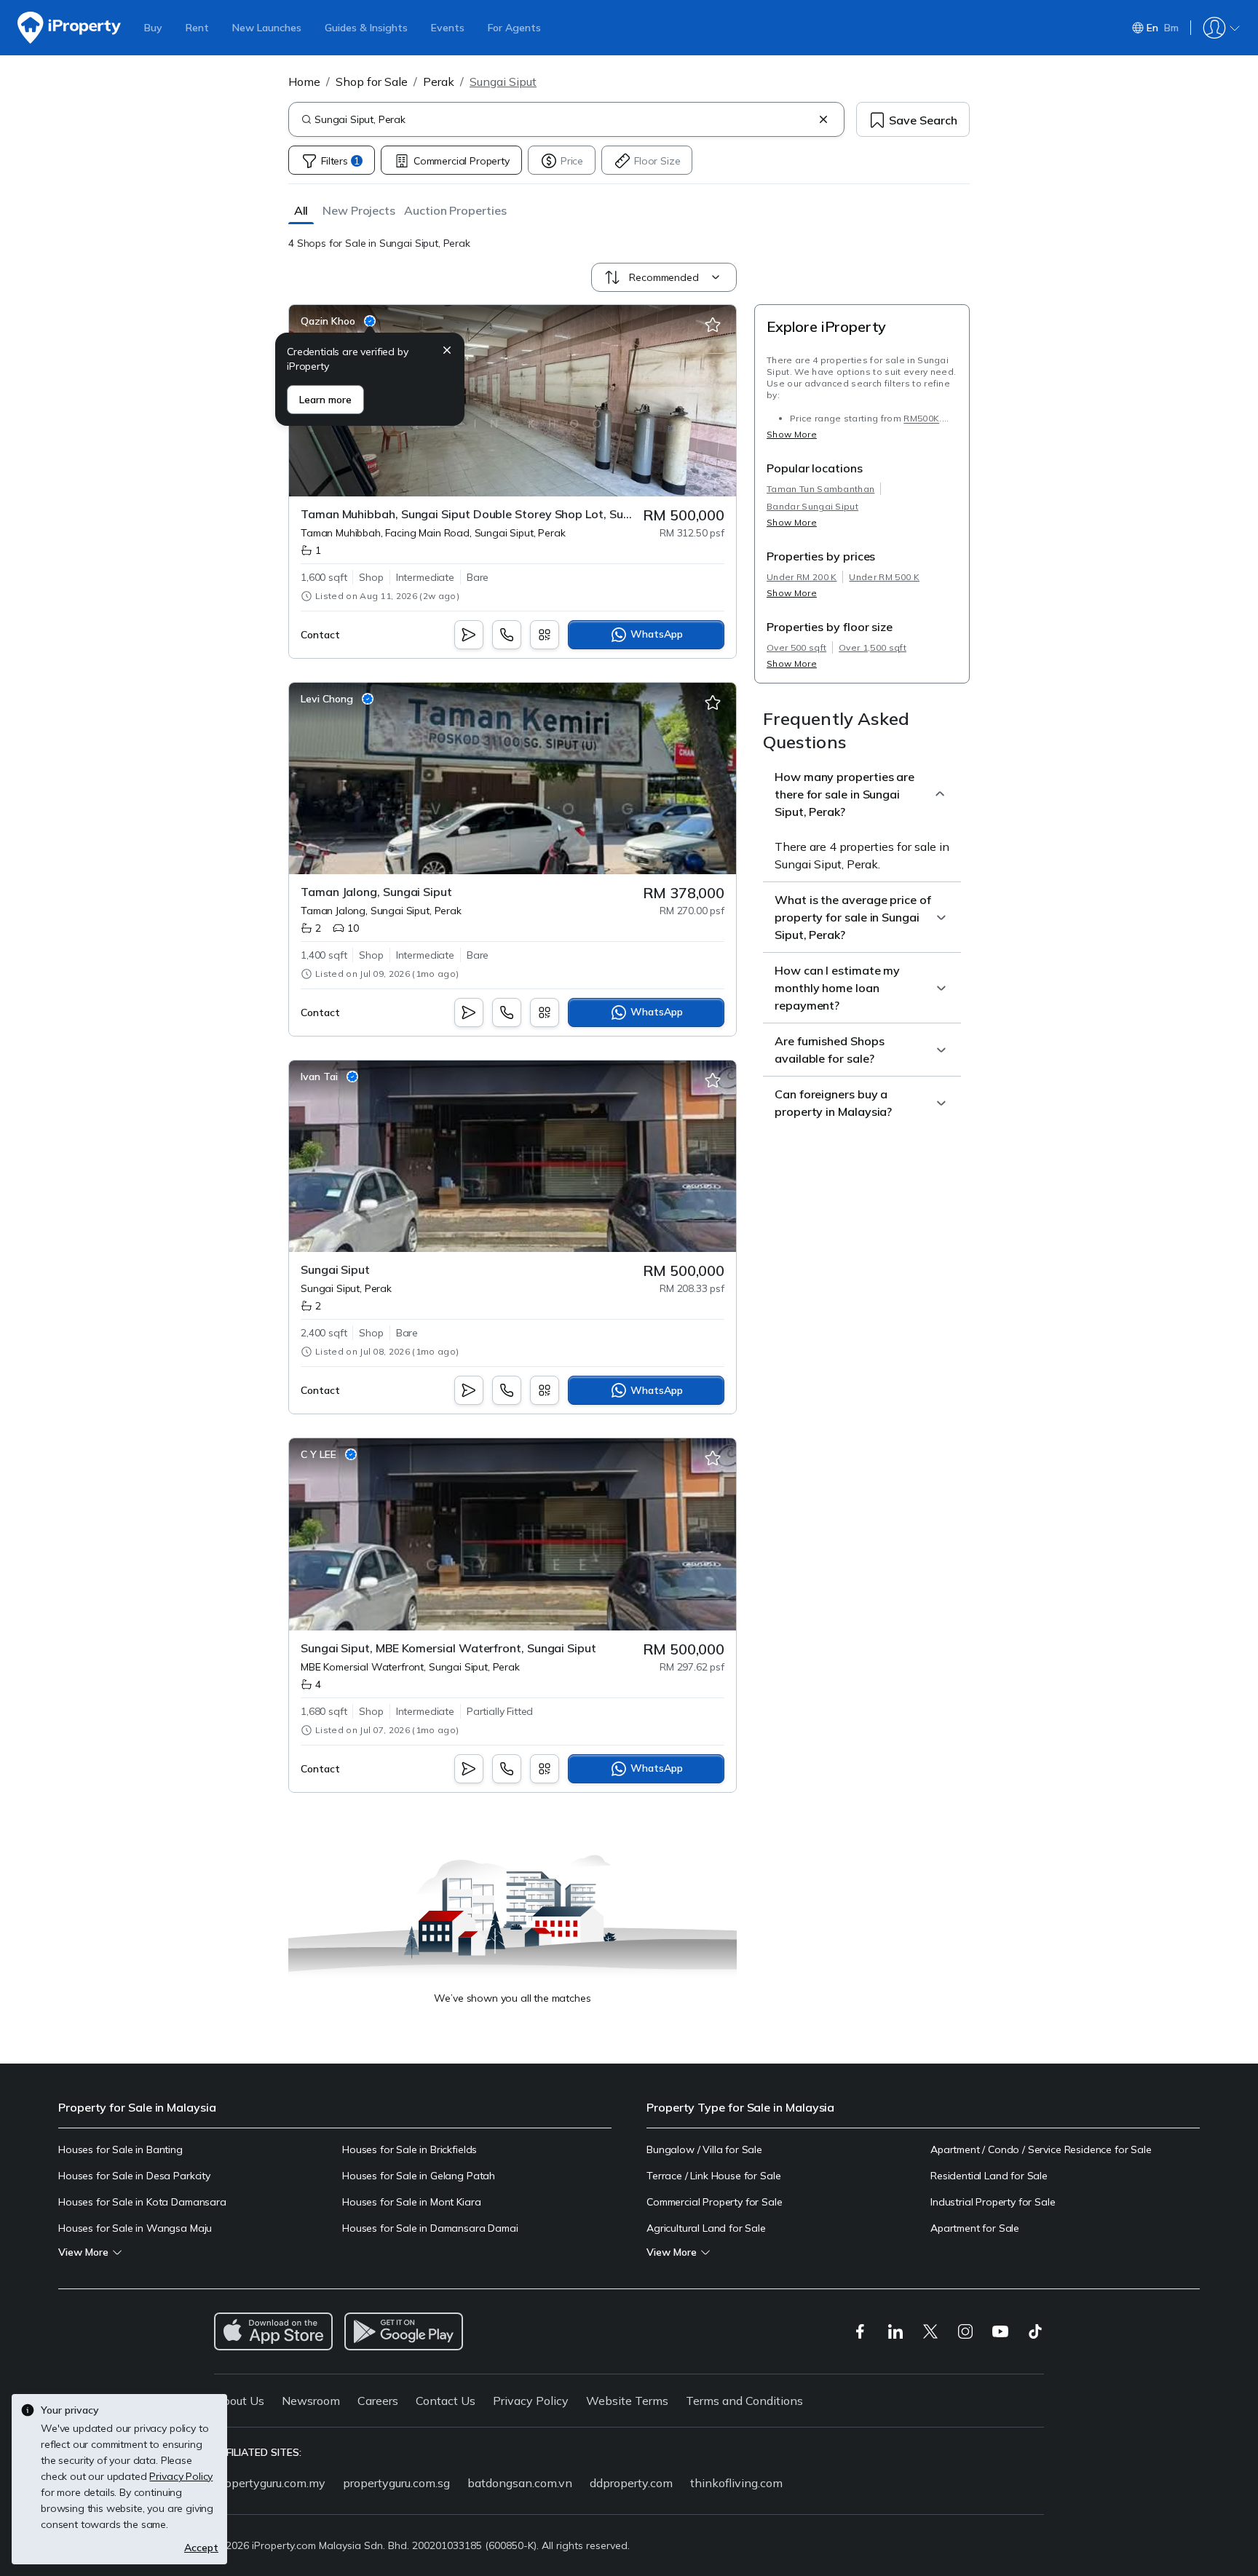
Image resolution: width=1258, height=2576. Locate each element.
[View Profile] (338, 321)
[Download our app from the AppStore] (273, 2331)
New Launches (267, 28)
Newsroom (311, 2401)
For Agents (514, 28)
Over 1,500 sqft (873, 647)
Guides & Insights (366, 28)
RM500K (921, 418)
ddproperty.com (631, 2483)
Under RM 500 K (884, 577)
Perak (439, 82)
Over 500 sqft (796, 647)
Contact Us (446, 2401)
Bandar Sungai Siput (812, 506)
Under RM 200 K (802, 577)
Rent (197, 28)
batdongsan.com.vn (520, 2483)
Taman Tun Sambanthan (820, 489)
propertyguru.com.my (270, 2483)
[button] (301, 210)
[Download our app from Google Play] (404, 2331)
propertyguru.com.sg (396, 2483)
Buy (153, 28)
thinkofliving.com (736, 2483)
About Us (239, 2401)
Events (448, 28)
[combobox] (563, 119)
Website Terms (627, 2401)
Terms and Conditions (744, 2401)
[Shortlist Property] (713, 325)
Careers (378, 2401)
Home (304, 82)
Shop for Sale (372, 82)
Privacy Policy (531, 2401)
